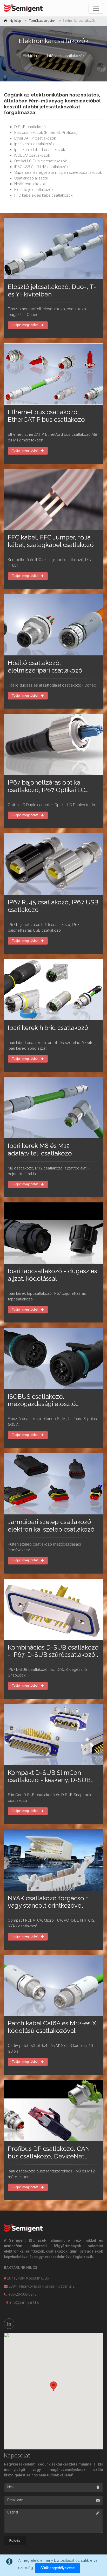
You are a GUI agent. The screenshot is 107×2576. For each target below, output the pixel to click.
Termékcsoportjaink (42, 21)
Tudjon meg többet (25, 325)
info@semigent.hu (24, 2302)
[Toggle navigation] (96, 8)
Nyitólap (15, 21)
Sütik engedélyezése (58, 2568)
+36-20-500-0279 (22, 2294)
